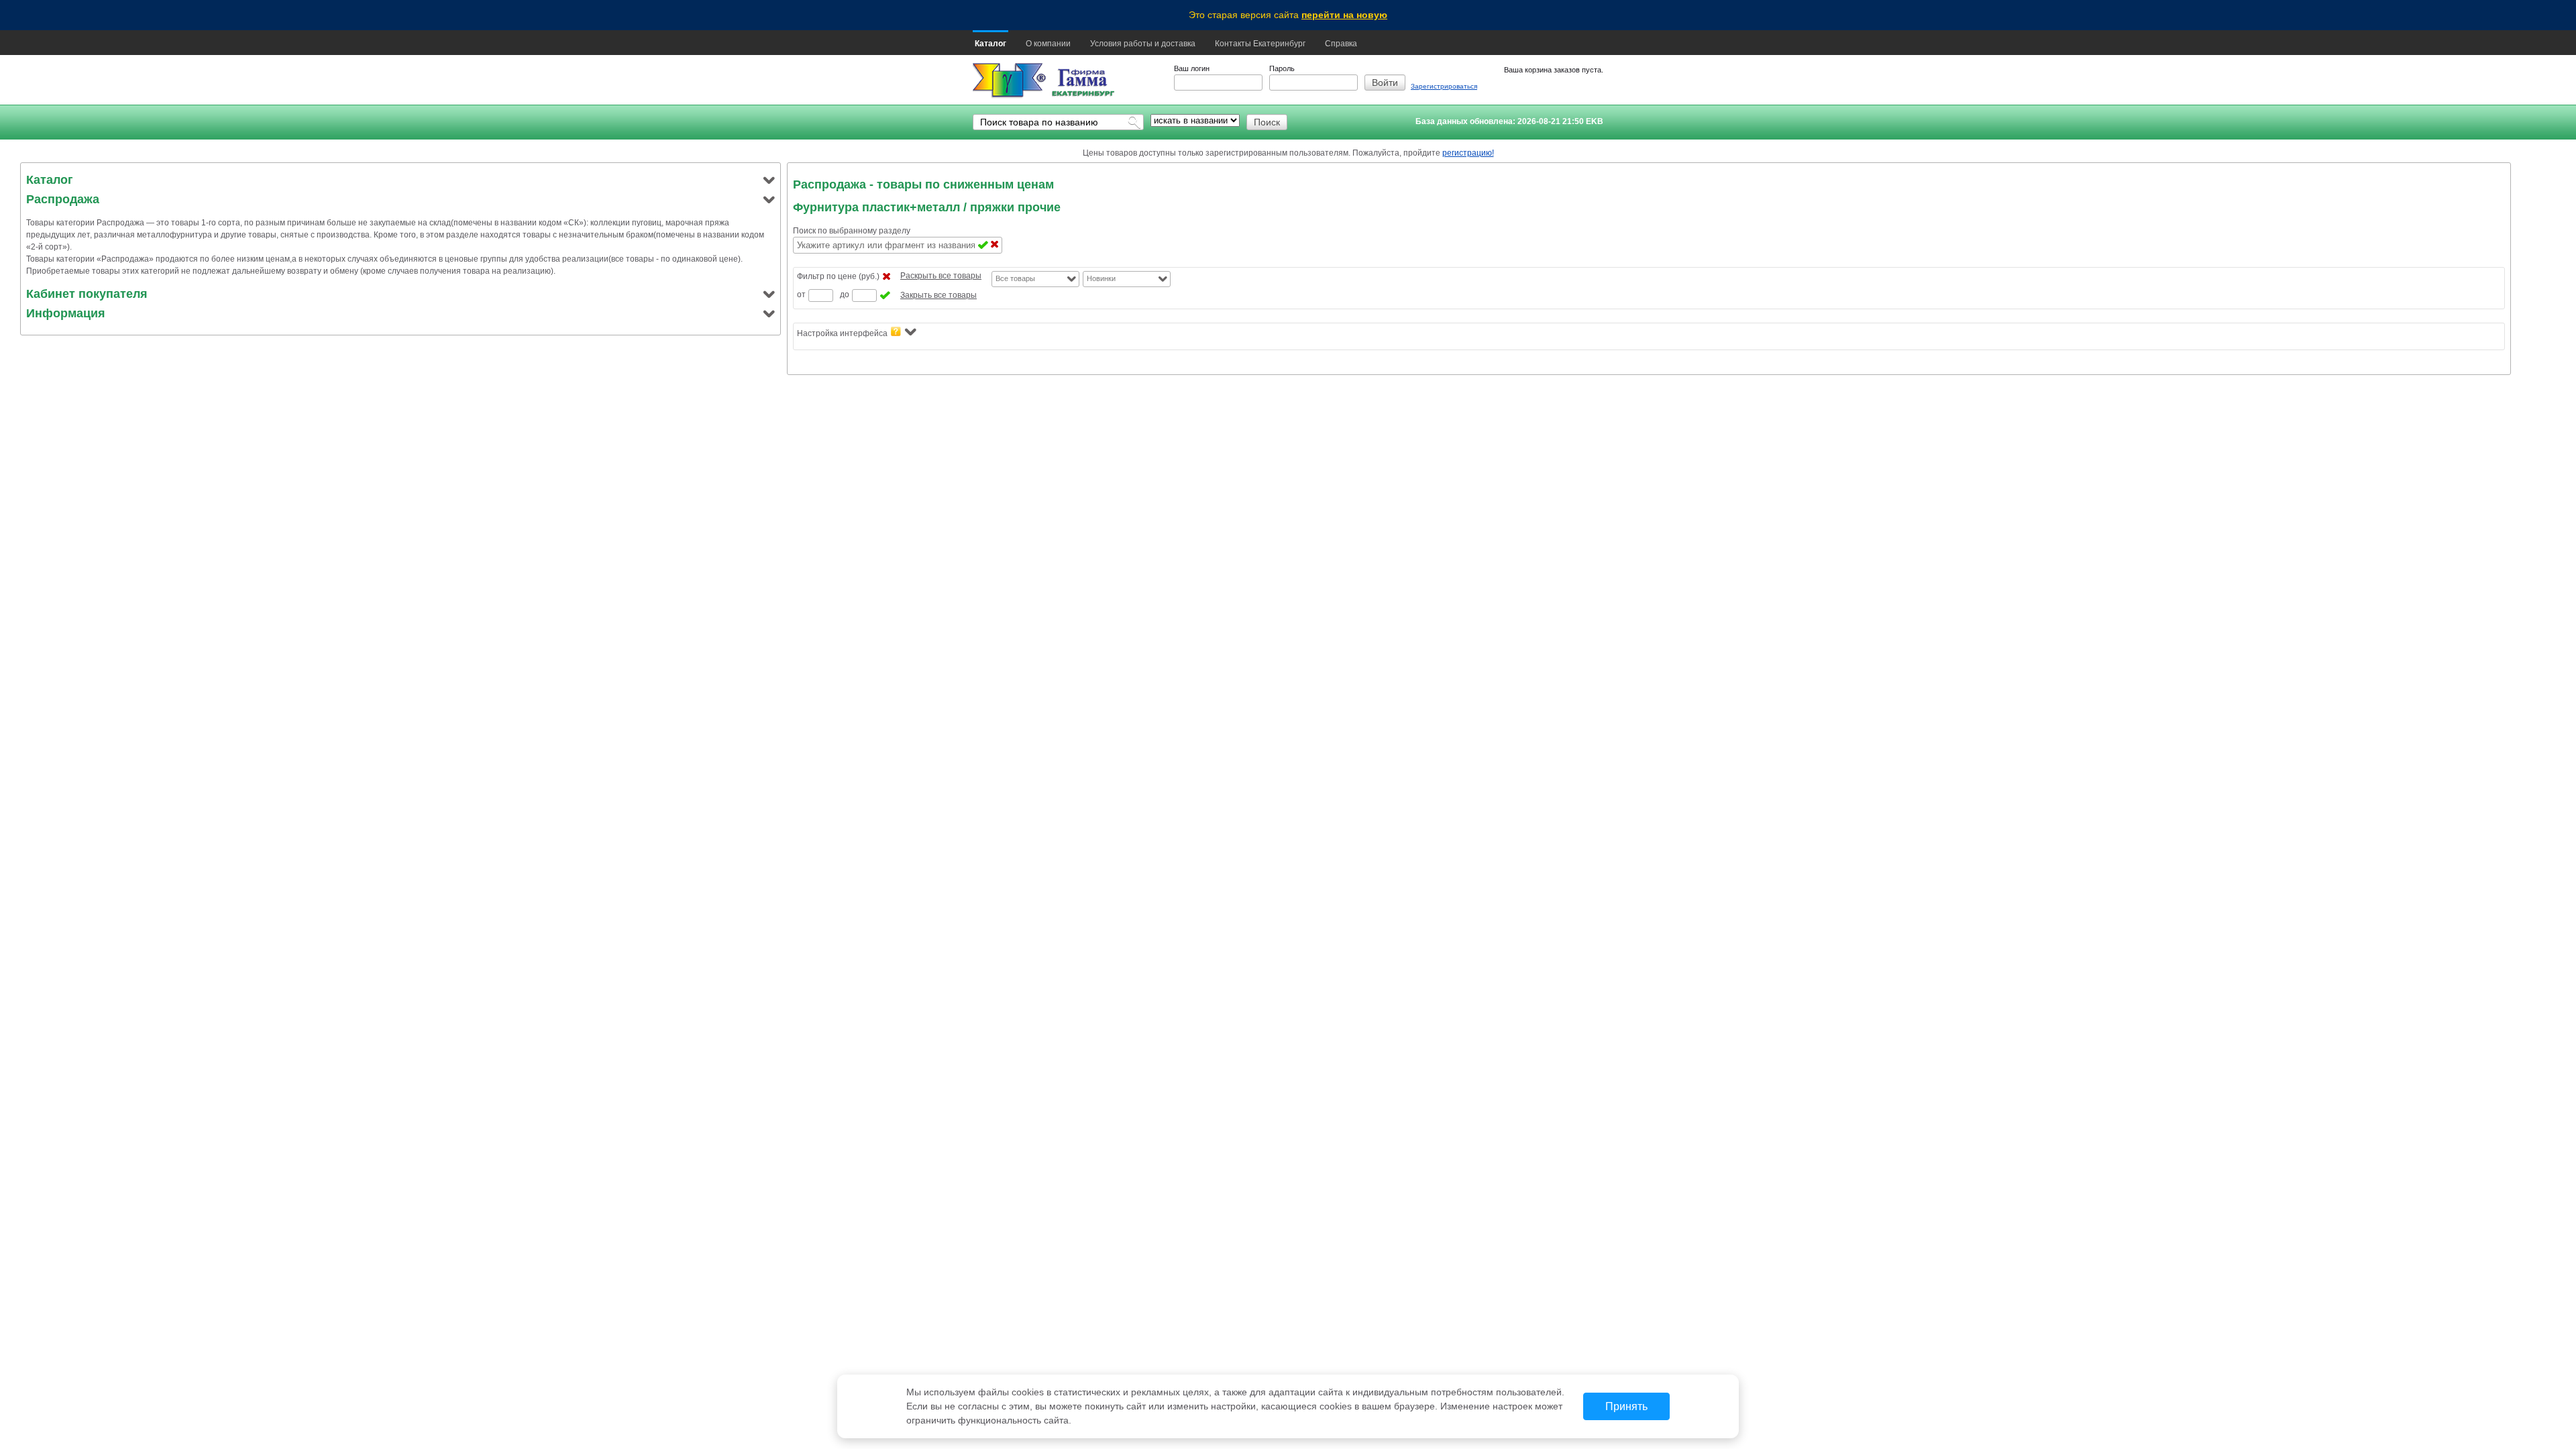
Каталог (990, 44)
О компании (1048, 44)
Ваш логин (1192, 68)
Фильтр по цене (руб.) (838, 276)
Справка (1341, 44)
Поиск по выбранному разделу (852, 231)
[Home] (1009, 81)
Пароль (1282, 68)
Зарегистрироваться (1444, 86)
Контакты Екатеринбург (1260, 44)
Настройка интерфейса (842, 333)
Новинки (1101, 278)
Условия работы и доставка (1143, 44)
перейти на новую (1344, 15)
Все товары (1015, 278)
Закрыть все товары (938, 295)
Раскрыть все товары (941, 276)
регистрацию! (1468, 153)
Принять (1626, 1406)
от (801, 294)
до (845, 294)
